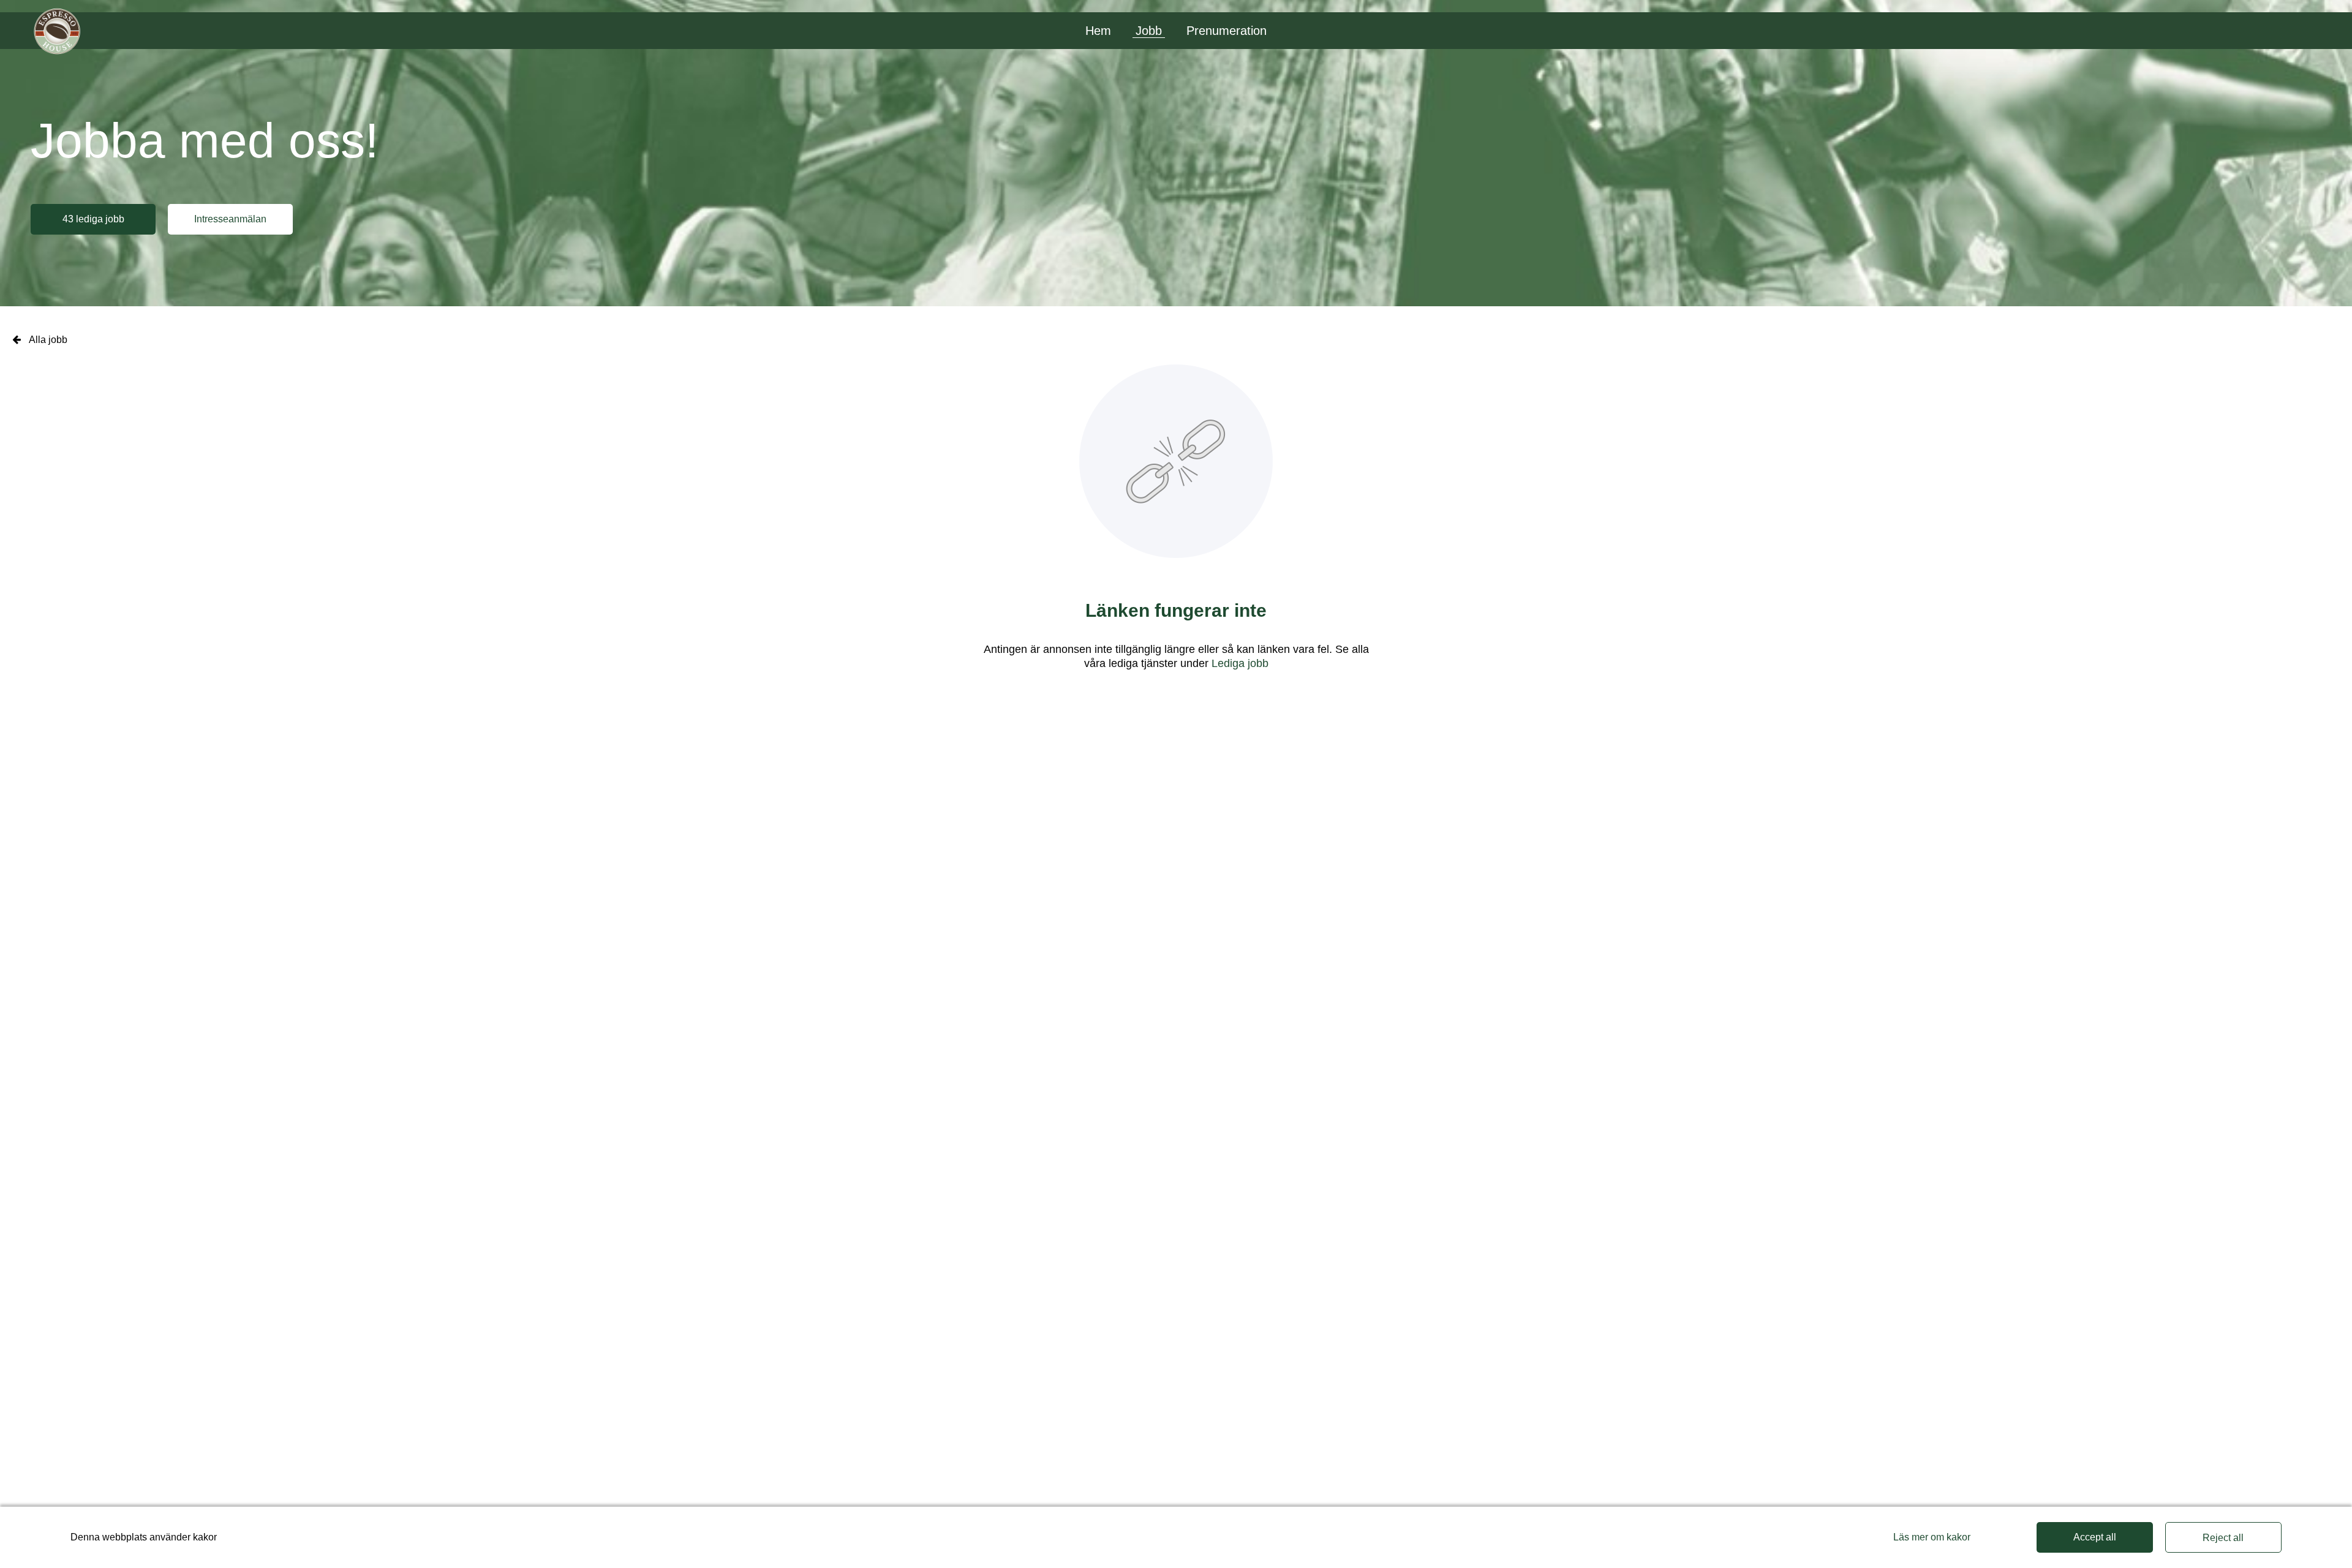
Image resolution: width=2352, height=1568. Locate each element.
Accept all (2095, 1537)
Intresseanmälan (230, 219)
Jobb (1149, 31)
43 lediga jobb (93, 219)
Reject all (2223, 1538)
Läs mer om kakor (1932, 1537)
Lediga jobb (1240, 663)
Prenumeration (1227, 31)
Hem (1098, 31)
